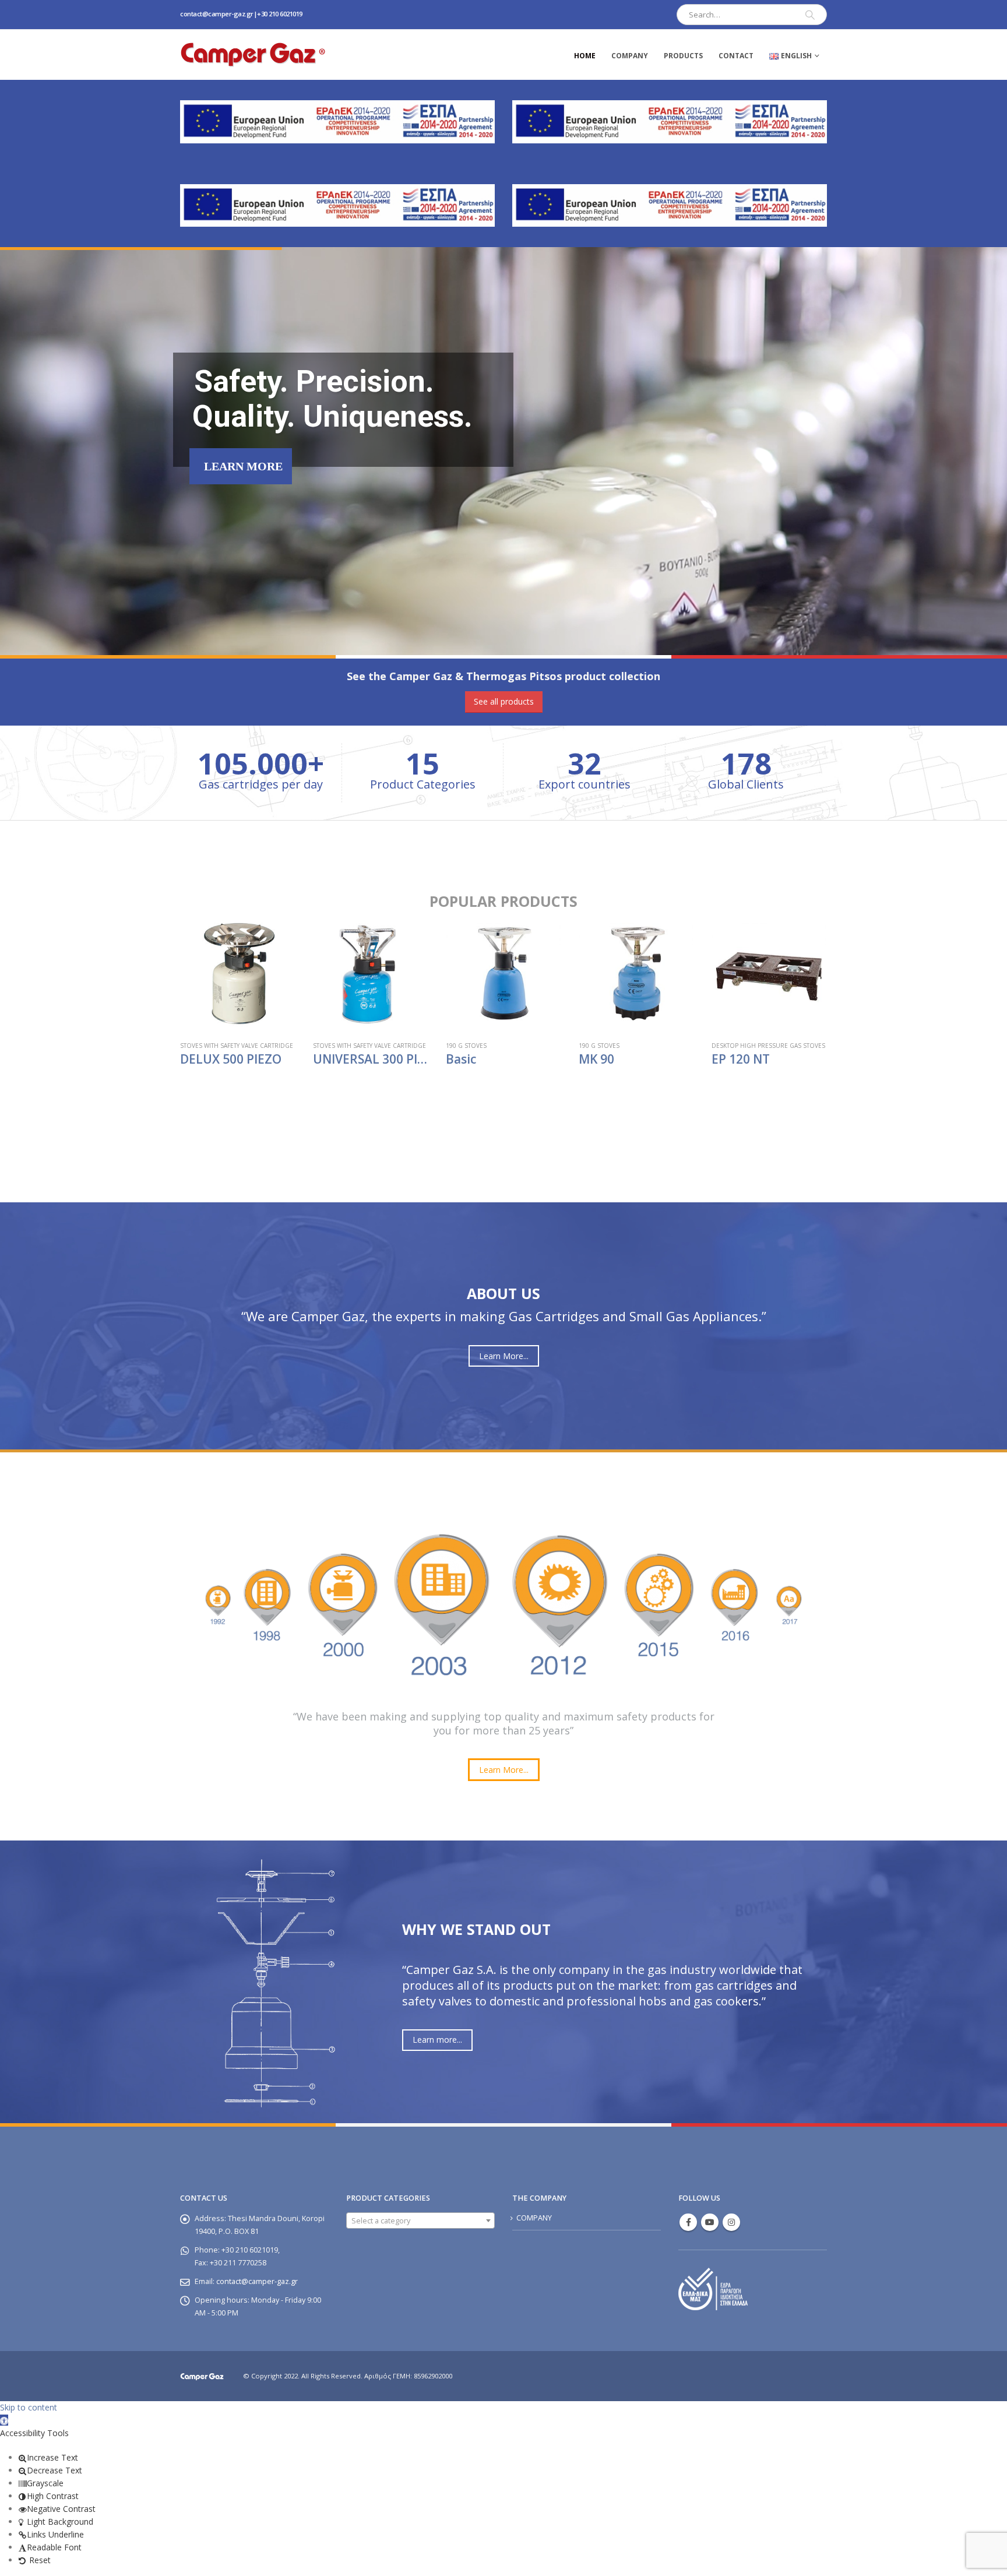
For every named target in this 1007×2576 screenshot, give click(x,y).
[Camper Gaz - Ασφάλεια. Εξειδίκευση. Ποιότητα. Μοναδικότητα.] (253, 54)
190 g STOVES (466, 1046)
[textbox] (420, 2221)
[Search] (810, 15)
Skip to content (29, 2407)
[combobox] (420, 2220)
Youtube (710, 2222)
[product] (238, 974)
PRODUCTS (683, 56)
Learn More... (504, 1356)
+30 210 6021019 (280, 14)
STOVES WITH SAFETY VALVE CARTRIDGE (237, 1046)
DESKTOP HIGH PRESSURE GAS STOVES (768, 1046)
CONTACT (736, 56)
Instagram (731, 2222)
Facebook (688, 2222)
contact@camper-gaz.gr (217, 14)
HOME (585, 56)
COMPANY (630, 56)
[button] (4, 2420)
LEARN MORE (243, 466)
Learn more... (437, 2040)
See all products (504, 701)
